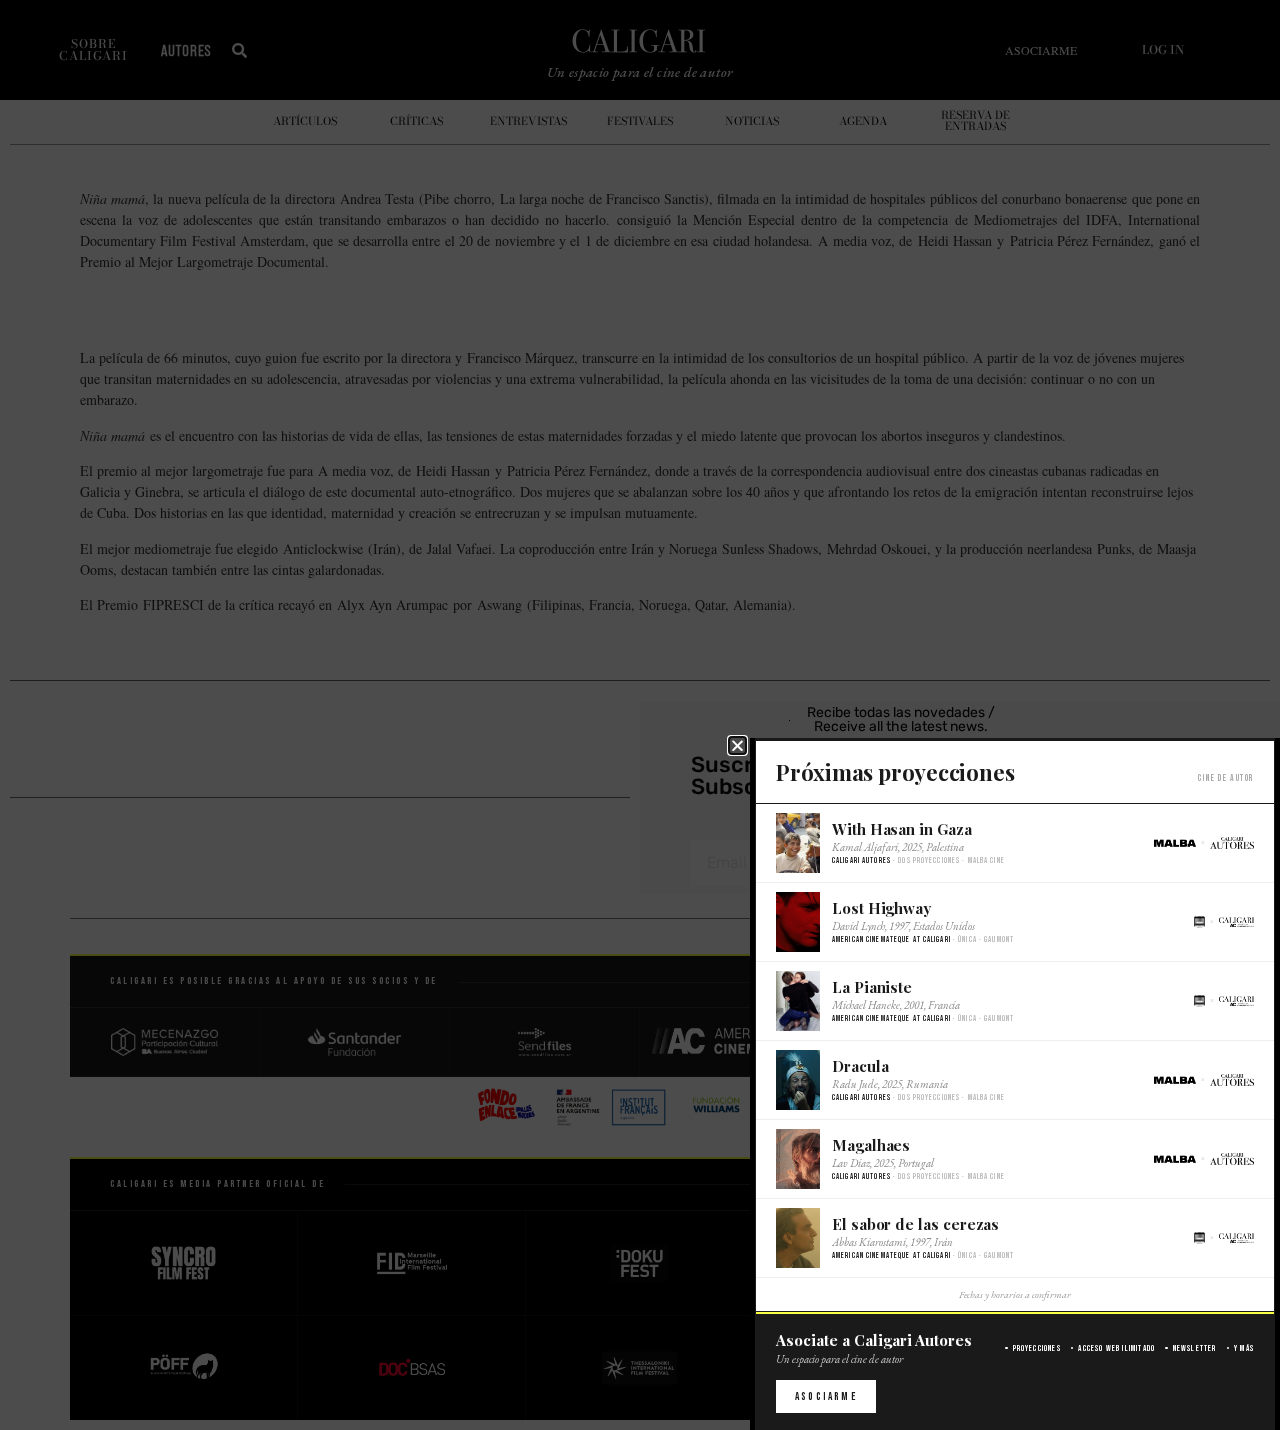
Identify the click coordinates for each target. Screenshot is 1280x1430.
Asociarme (826, 1396)
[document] (640, 715)
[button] (737, 745)
